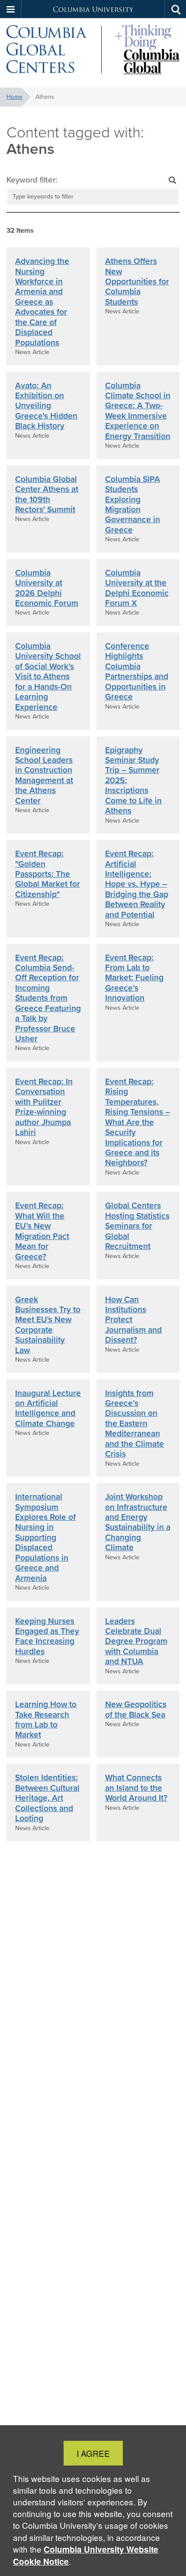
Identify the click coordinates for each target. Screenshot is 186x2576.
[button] (11, 9)
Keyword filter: (32, 180)
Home (14, 97)
